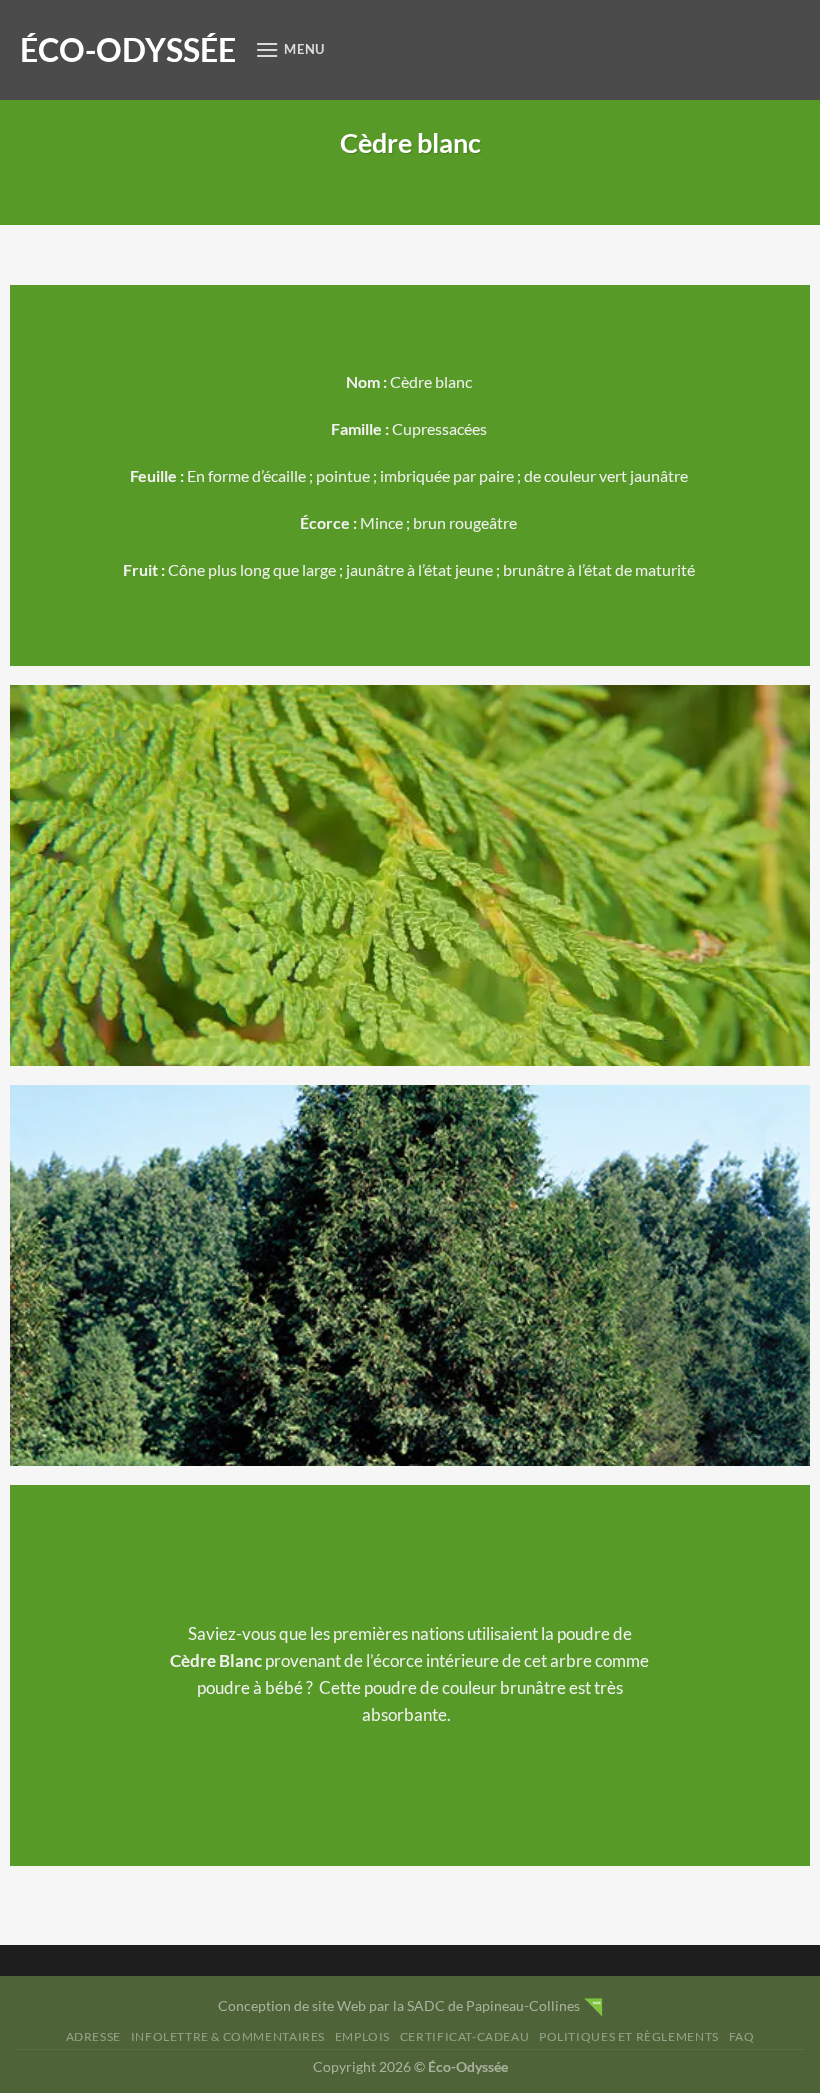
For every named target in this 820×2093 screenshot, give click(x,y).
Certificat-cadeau (464, 2036)
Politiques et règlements (629, 2036)
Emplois (362, 2036)
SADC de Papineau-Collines (493, 2005)
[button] (290, 49)
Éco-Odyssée (128, 50)
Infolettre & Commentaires (228, 2036)
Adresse (93, 2036)
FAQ (742, 2036)
